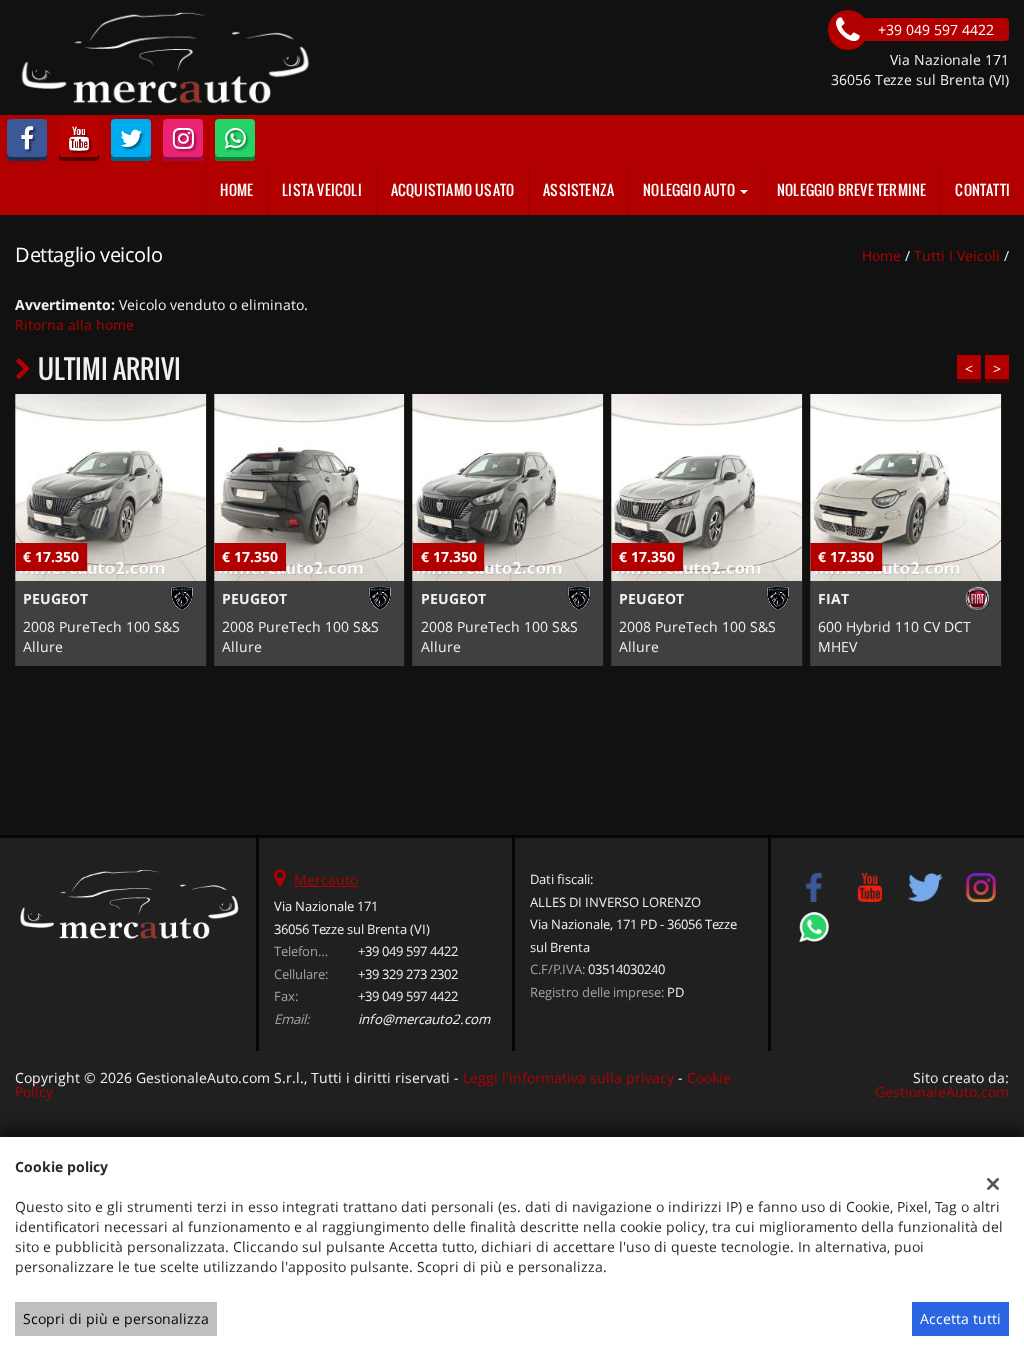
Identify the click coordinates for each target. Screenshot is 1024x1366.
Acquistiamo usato (452, 189)
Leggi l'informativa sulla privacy (568, 1077)
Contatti (982, 189)
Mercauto (326, 879)
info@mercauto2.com (424, 1019)
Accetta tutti (960, 1318)
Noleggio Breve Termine (851, 189)
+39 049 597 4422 (408, 951)
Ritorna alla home (74, 324)
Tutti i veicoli (957, 255)
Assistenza (578, 189)
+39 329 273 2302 (408, 974)
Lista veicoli (322, 189)
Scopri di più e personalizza (116, 1318)
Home (236, 189)
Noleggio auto (690, 189)
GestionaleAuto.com (942, 1091)
